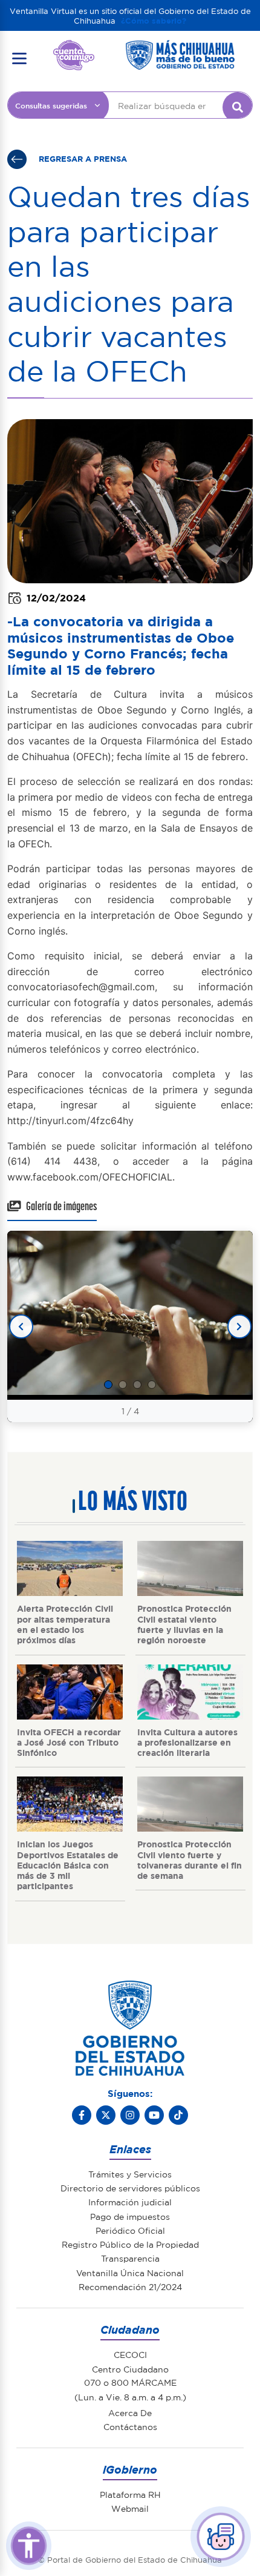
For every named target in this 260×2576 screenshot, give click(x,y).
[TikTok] (178, 2115)
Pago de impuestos (130, 2216)
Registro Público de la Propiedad (130, 2244)
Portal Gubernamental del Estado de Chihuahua (74, 49)
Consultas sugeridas (51, 105)
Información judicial (130, 2202)
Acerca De (130, 2412)
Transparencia (130, 2258)
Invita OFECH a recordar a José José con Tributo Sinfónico (69, 1742)
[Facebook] (82, 2115)
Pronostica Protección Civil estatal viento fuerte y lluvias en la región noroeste (184, 1624)
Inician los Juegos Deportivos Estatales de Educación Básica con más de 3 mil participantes (68, 1865)
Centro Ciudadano (130, 2369)
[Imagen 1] (108, 1385)
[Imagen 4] (152, 1385)
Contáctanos (130, 2426)
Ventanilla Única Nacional (130, 2273)
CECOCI (130, 2354)
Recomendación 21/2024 (130, 2286)
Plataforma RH (130, 2494)
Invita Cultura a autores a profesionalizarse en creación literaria (187, 1742)
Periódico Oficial (130, 2230)
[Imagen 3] (137, 1385)
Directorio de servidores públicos (130, 2188)
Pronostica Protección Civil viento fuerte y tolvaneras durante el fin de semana (190, 1859)
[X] (106, 2115)
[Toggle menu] (19, 58)
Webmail (130, 2508)
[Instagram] (130, 2115)
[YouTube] (154, 2115)
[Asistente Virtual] (221, 2537)
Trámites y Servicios (130, 2174)
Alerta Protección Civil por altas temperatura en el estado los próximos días (65, 1624)
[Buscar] (238, 107)
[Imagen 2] (123, 1385)
